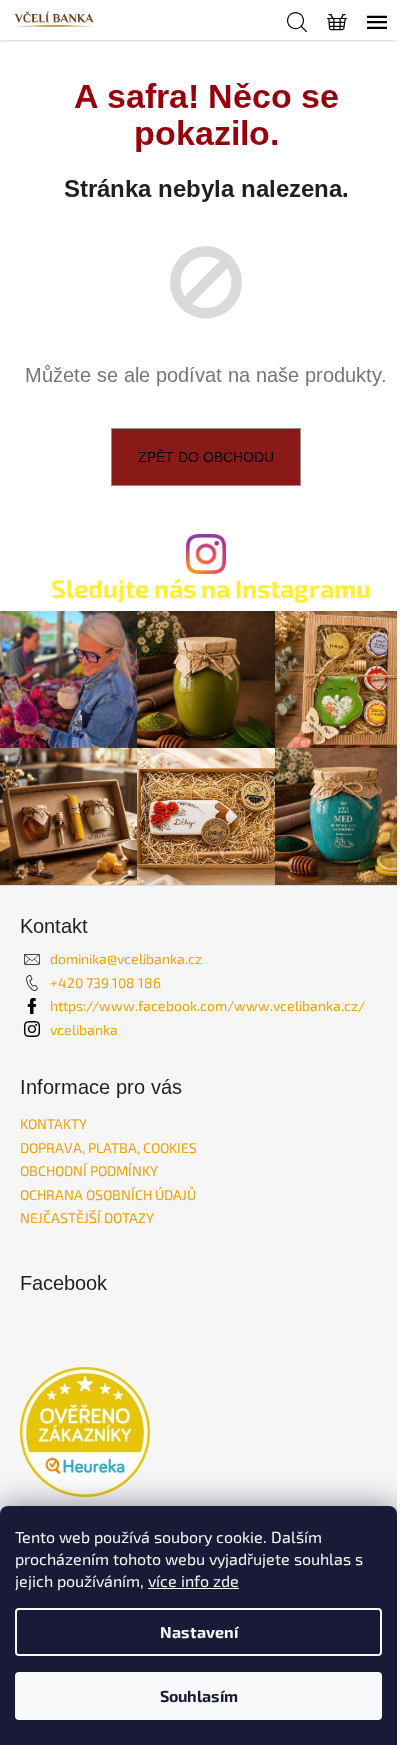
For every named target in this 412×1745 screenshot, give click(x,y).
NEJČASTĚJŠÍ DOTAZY (87, 1217)
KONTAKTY (53, 1123)
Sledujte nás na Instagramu (211, 588)
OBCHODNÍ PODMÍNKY (89, 1170)
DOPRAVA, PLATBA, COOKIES (108, 1147)
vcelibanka (84, 1029)
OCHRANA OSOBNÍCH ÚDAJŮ (108, 1194)
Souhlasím (199, 1695)
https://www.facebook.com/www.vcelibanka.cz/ (207, 1005)
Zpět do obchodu (206, 457)
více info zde (193, 1580)
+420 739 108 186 (105, 982)
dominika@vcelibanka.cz (126, 958)
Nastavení (199, 1631)
